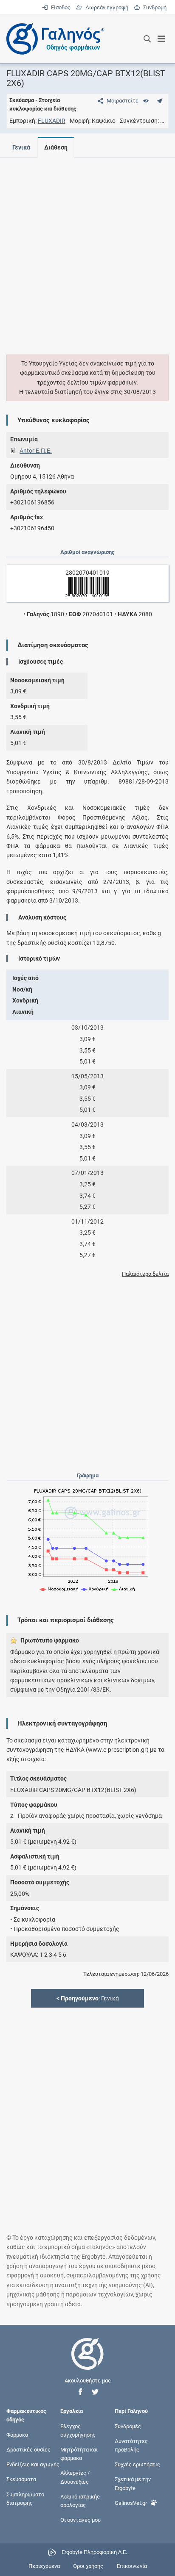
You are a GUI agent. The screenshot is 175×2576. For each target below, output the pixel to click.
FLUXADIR (52, 121)
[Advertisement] (87, 251)
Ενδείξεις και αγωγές (33, 2464)
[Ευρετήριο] (146, 101)
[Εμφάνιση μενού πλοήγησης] (162, 39)
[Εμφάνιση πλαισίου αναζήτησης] (147, 39)
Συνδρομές (128, 2426)
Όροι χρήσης (88, 2566)
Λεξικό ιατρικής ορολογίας (80, 2500)
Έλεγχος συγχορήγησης (78, 2430)
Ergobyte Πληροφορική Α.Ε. (94, 2552)
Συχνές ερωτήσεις (137, 2464)
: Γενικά (88, 1998)
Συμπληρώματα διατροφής (25, 2498)
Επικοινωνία (132, 2566)
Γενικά (21, 147)
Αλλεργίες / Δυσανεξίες (75, 2477)
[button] (80, 2392)
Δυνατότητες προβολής (131, 2445)
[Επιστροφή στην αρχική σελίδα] (87, 2361)
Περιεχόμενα (44, 2566)
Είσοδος (60, 7)
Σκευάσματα (21, 2479)
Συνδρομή (153, 7)
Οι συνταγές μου (80, 2520)
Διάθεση (56, 147)
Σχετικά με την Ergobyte (133, 2483)
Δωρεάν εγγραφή (106, 7)
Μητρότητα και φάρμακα (79, 2454)
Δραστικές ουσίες (28, 2450)
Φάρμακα (17, 2434)
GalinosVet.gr (131, 2503)
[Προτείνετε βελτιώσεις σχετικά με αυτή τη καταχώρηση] (159, 101)
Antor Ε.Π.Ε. (36, 451)
